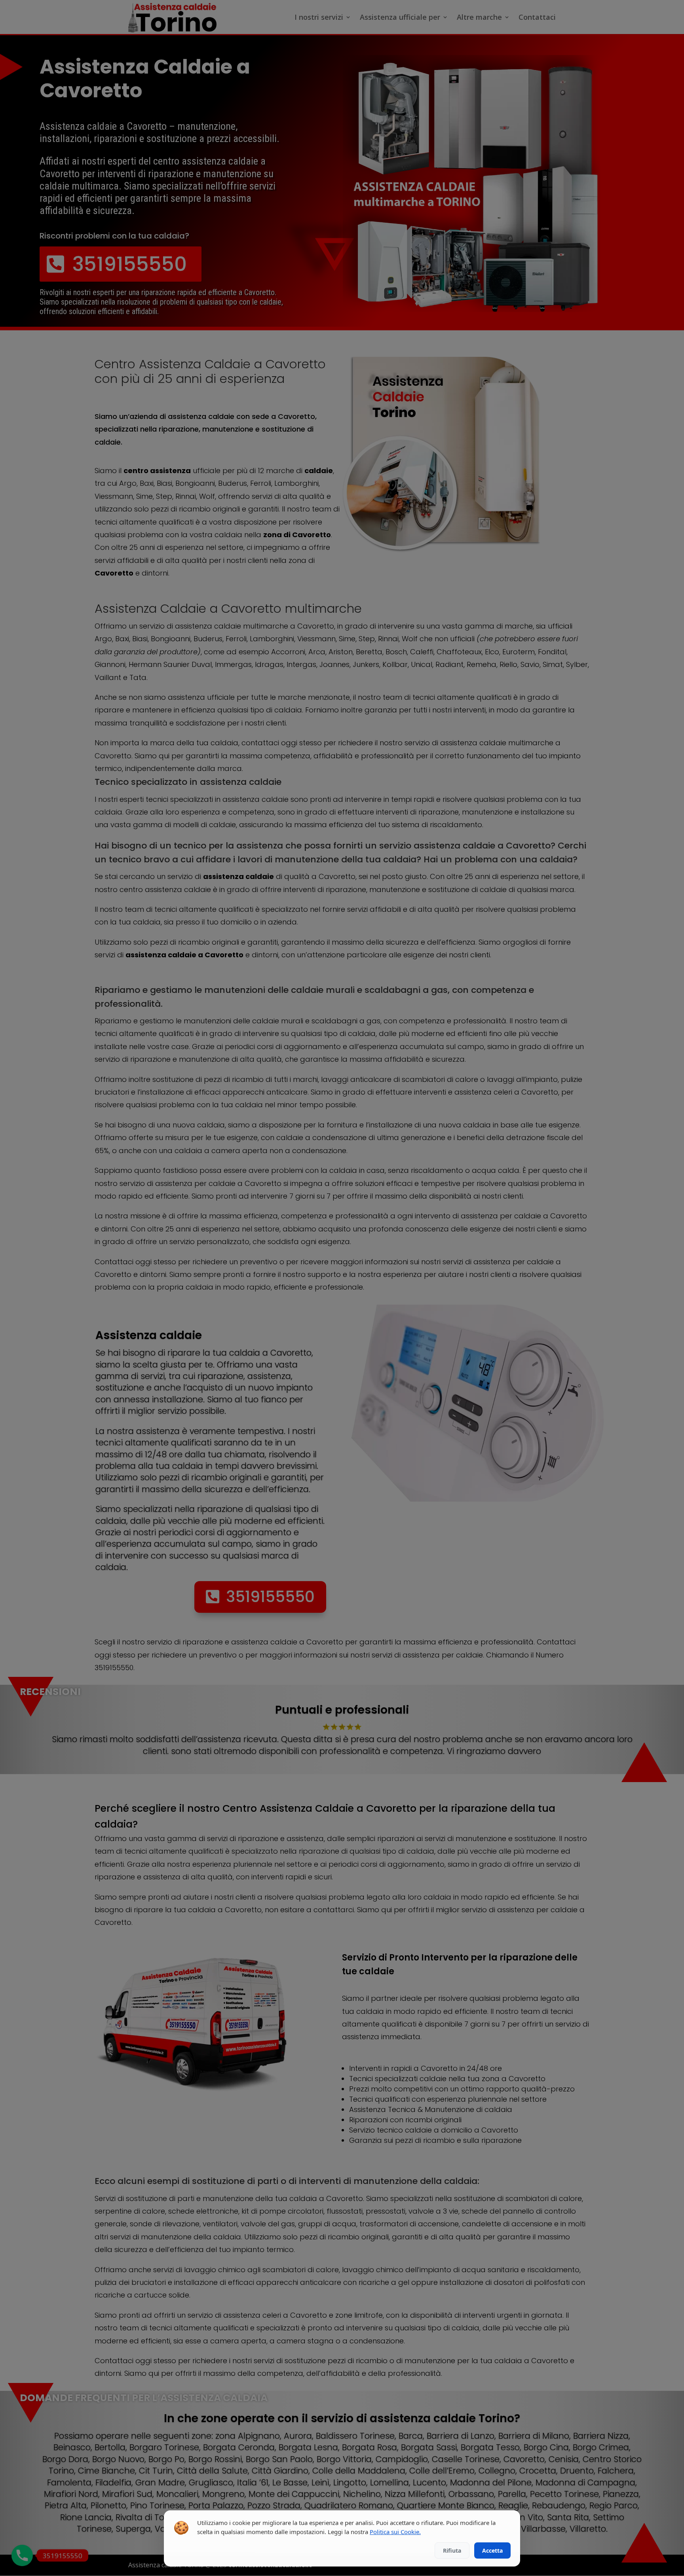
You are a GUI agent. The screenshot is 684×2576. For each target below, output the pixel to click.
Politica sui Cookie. (395, 2532)
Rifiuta (452, 2550)
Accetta (492, 2550)
